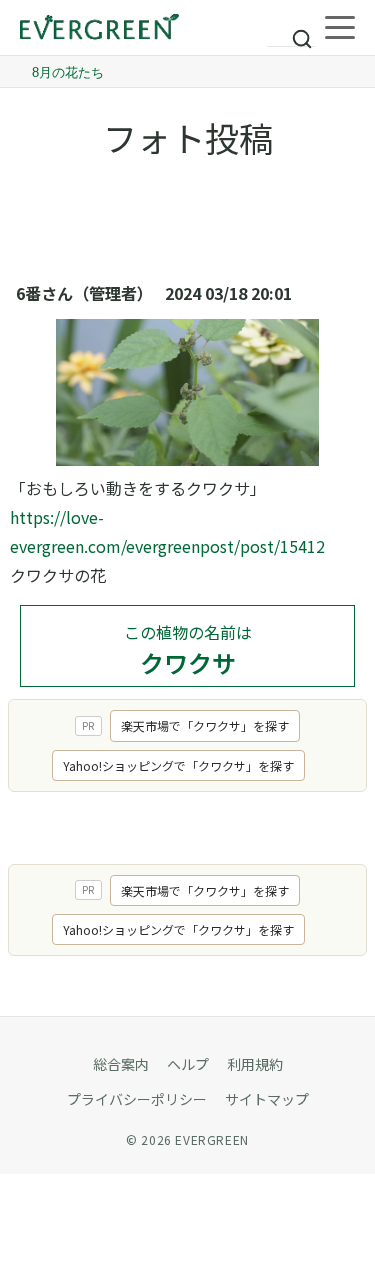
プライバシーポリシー (137, 1099)
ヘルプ (188, 1064)
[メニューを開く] (340, 28)
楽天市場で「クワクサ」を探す (205, 725)
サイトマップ (267, 1099)
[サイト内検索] (291, 30)
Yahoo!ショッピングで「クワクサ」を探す (178, 765)
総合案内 (121, 1064)
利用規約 (255, 1064)
